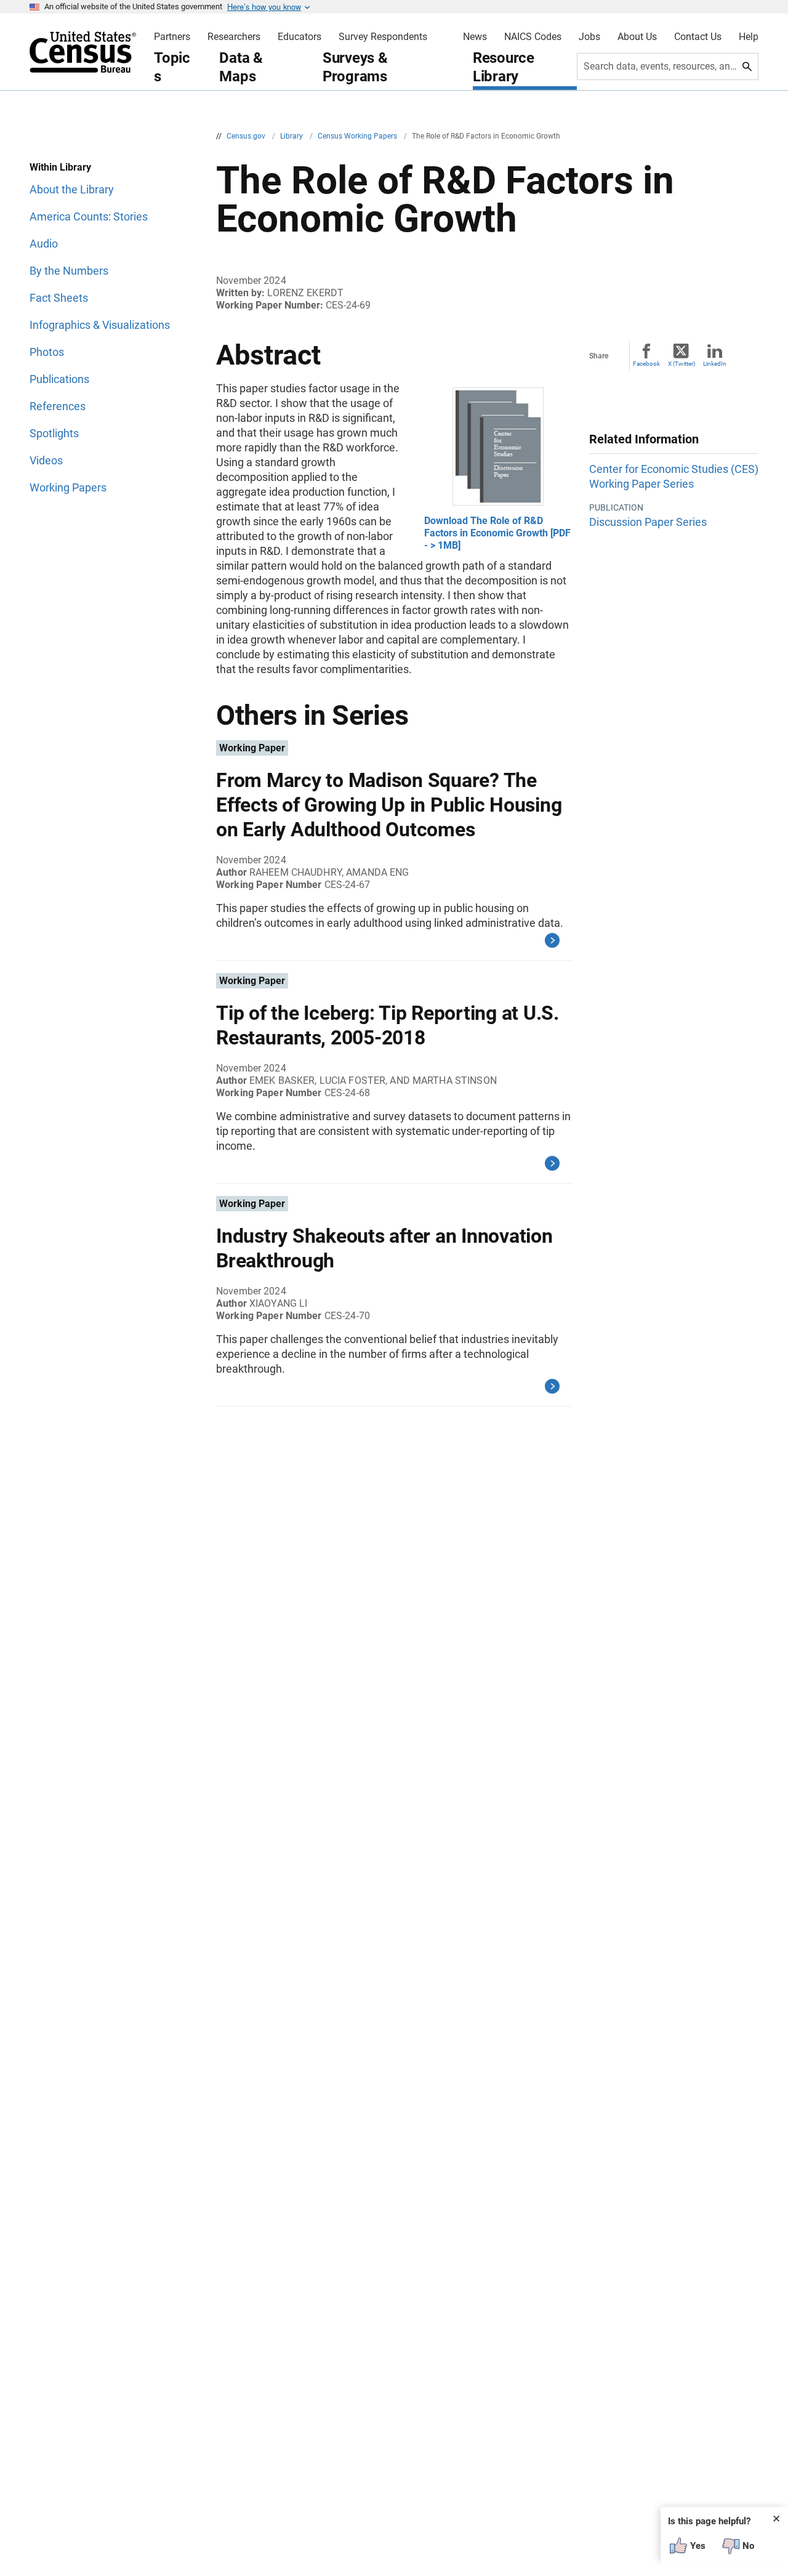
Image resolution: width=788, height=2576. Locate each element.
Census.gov (247, 136)
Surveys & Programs (355, 67)
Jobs (589, 37)
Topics (172, 67)
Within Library (60, 167)
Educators (300, 37)
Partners (172, 37)
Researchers (234, 37)
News (475, 37)
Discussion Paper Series (648, 522)
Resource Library (504, 67)
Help (749, 37)
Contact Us (698, 37)
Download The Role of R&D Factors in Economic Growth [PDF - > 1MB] (497, 533)
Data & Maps (241, 67)
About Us (637, 37)
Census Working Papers (358, 136)
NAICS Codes (533, 37)
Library (292, 136)
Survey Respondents (383, 37)
